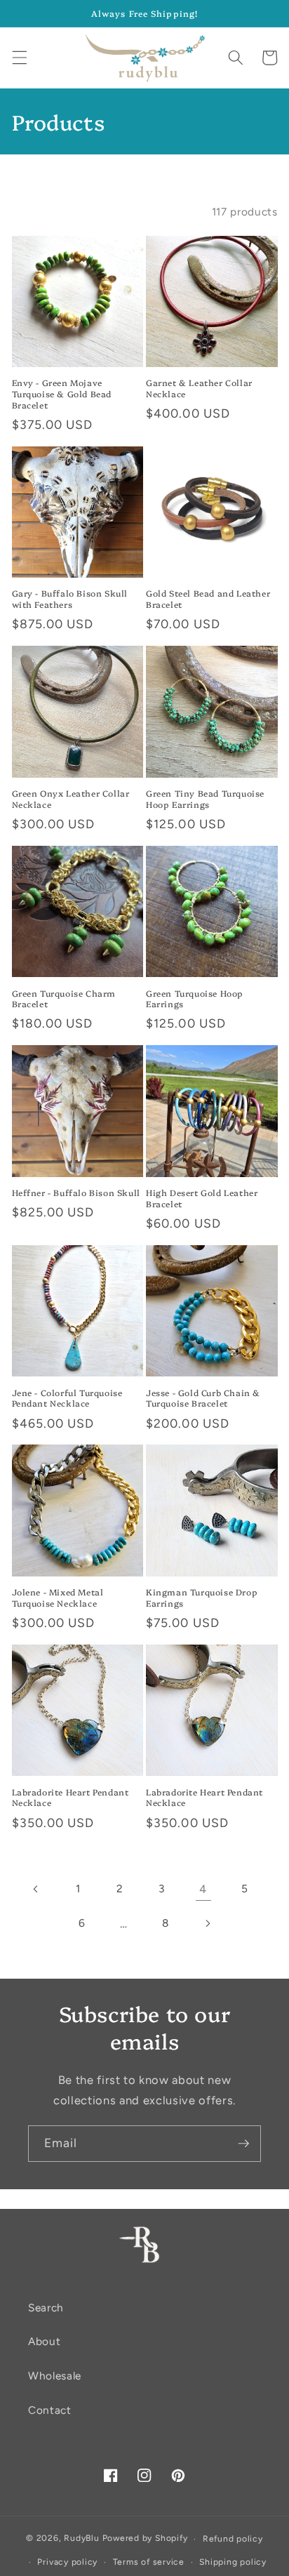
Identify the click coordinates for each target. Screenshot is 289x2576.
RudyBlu (81, 2539)
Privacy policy (67, 2562)
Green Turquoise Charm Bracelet (64, 998)
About (44, 2341)
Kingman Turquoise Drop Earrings (202, 1597)
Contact (50, 2410)
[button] (19, 58)
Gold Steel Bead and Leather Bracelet (208, 598)
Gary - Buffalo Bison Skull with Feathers (70, 598)
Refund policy (233, 2539)
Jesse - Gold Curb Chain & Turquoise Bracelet (203, 1398)
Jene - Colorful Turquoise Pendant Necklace (67, 1398)
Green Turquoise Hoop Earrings (195, 998)
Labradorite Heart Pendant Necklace (70, 1797)
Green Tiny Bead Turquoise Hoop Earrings (205, 798)
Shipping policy (233, 2562)
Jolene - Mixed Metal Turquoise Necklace (58, 1597)
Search (46, 2308)
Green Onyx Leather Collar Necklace (71, 798)
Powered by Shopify (145, 2539)
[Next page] (207, 1923)
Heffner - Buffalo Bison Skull (76, 1193)
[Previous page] (36, 1889)
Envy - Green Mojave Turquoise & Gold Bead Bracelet (62, 393)
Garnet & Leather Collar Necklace (199, 388)
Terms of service (149, 2562)
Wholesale (55, 2376)
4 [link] (203, 1889)
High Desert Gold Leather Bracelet (202, 1198)
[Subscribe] (243, 2144)
